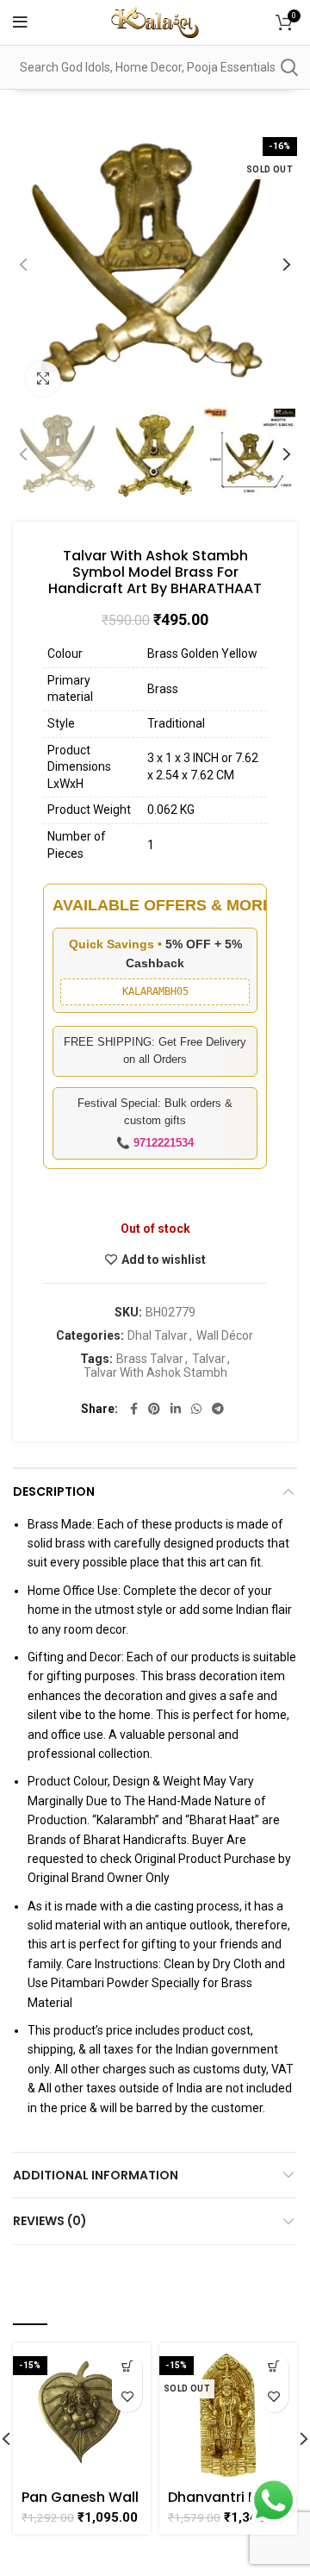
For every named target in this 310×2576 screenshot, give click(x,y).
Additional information (96, 2175)
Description (54, 1491)
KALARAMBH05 (155, 991)
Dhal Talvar (158, 1335)
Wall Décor (225, 1335)
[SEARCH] (288, 67)
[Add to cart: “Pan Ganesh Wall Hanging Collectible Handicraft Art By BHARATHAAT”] (127, 2367)
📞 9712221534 (155, 1143)
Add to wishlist (164, 1260)
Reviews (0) (50, 2221)
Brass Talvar (150, 1359)
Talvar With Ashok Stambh (155, 1372)
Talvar (209, 1359)
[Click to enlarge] (43, 378)
